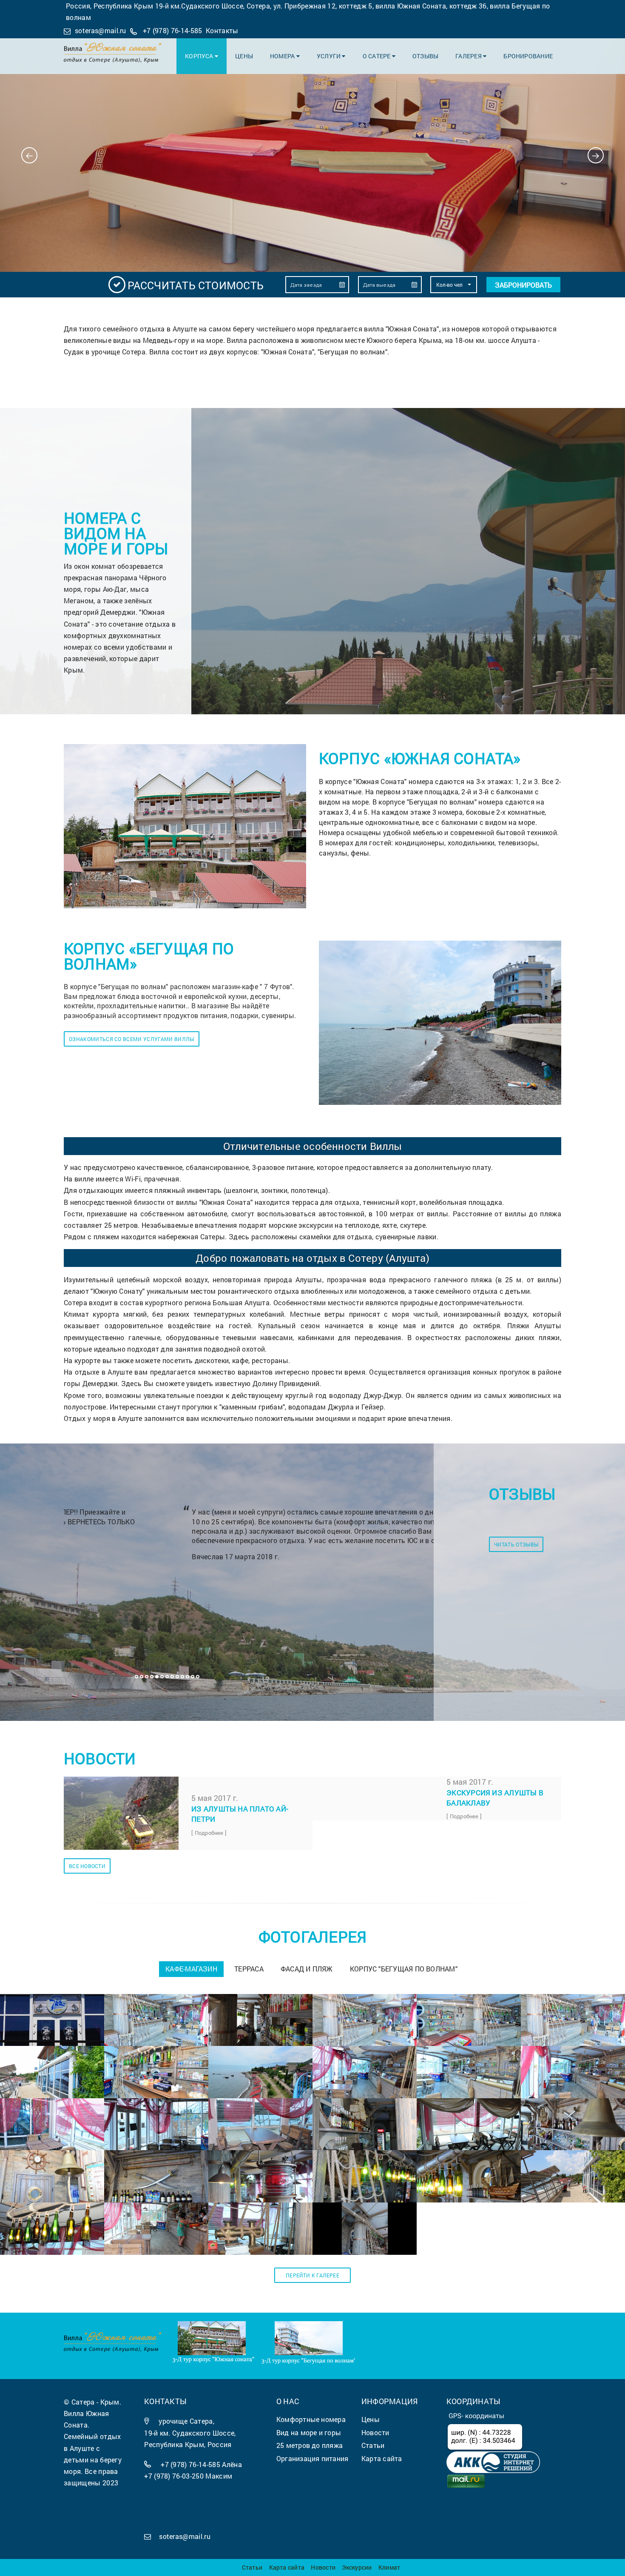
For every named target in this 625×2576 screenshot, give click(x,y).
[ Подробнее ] (209, 1833)
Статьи (252, 2567)
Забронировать (523, 285)
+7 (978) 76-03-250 (174, 2476)
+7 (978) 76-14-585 (173, 30)
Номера (283, 56)
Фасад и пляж (307, 1969)
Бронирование (528, 56)
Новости (323, 2567)
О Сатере (377, 56)
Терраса (249, 1969)
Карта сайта (287, 2567)
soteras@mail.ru (101, 30)
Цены (244, 56)
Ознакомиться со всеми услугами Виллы (132, 1039)
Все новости (87, 1866)
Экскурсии (357, 2567)
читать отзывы (516, 1544)
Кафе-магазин (191, 1969)
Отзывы (425, 56)
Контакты (222, 30)
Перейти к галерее (312, 2275)
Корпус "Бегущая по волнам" (404, 1969)
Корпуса (200, 56)
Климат (389, 2567)
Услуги (330, 56)
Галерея (469, 56)
